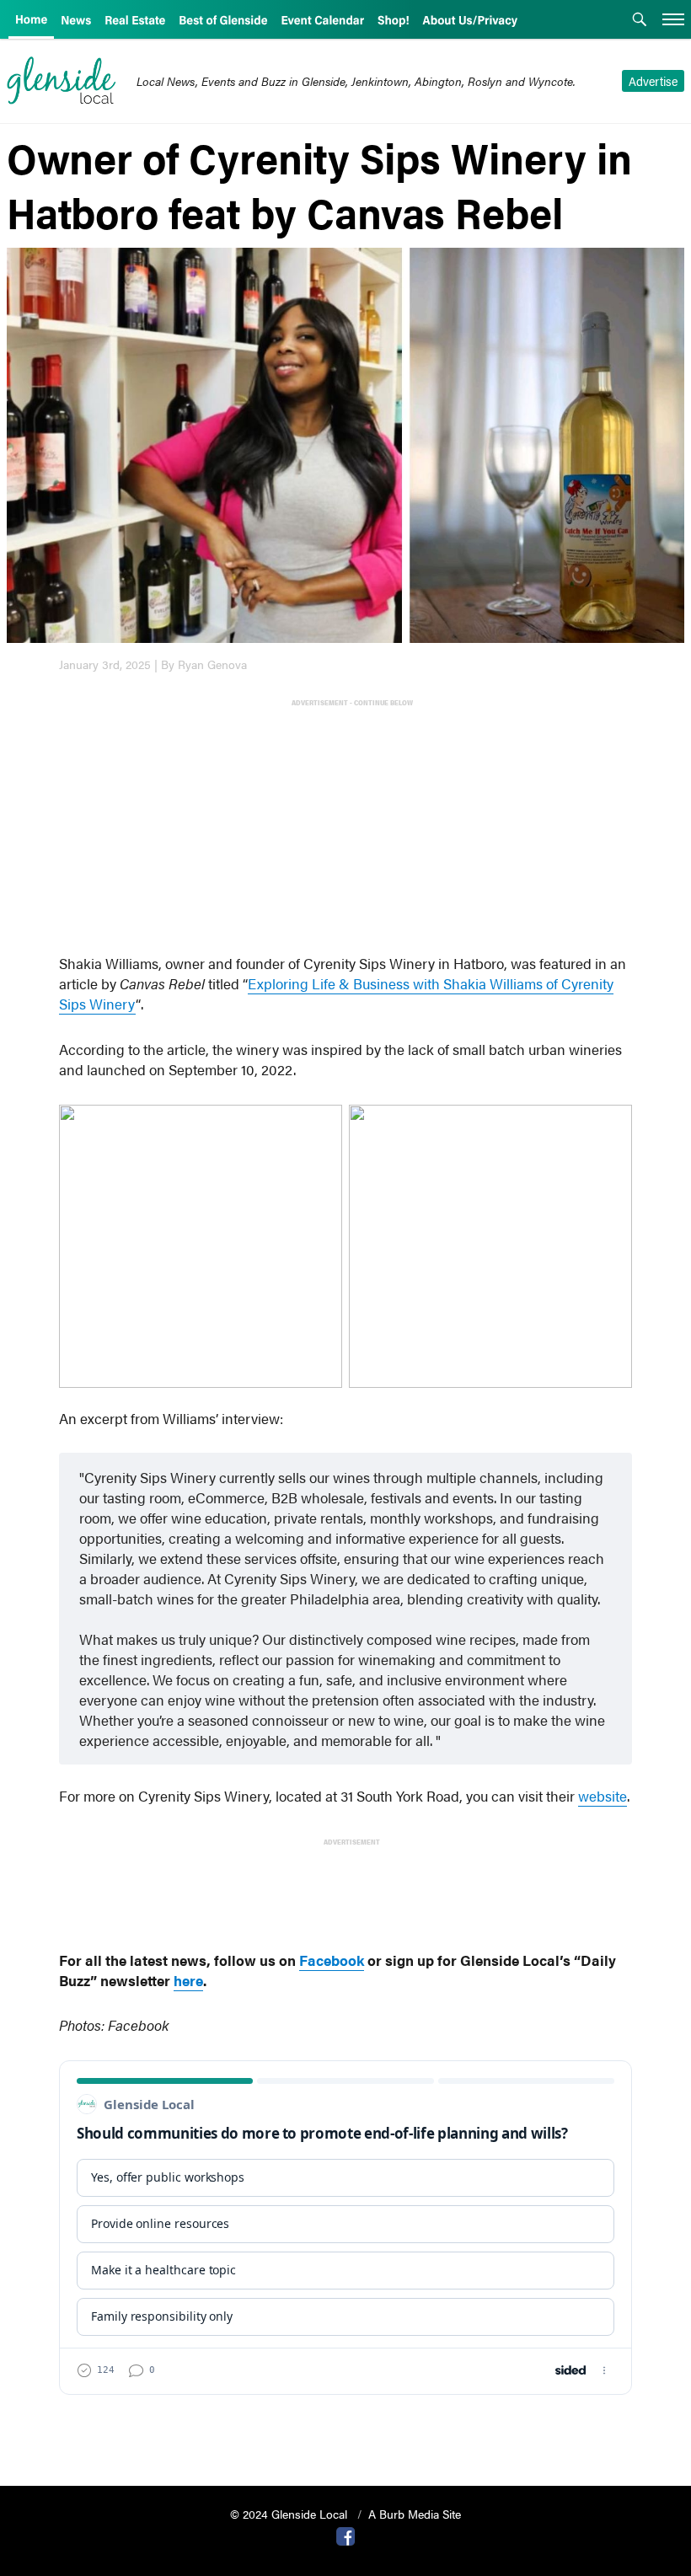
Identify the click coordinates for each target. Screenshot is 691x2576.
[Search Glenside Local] (640, 21)
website (603, 1796)
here (188, 1980)
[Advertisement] (349, 828)
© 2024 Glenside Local (290, 2514)
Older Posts (345, 2430)
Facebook (332, 1960)
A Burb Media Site (415, 2514)
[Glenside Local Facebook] (345, 2535)
